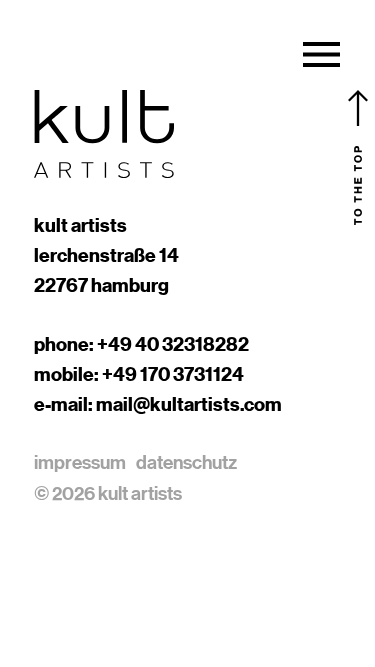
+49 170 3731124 (173, 374)
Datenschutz (186, 462)
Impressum (80, 462)
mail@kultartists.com (189, 404)
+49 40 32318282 (173, 344)
